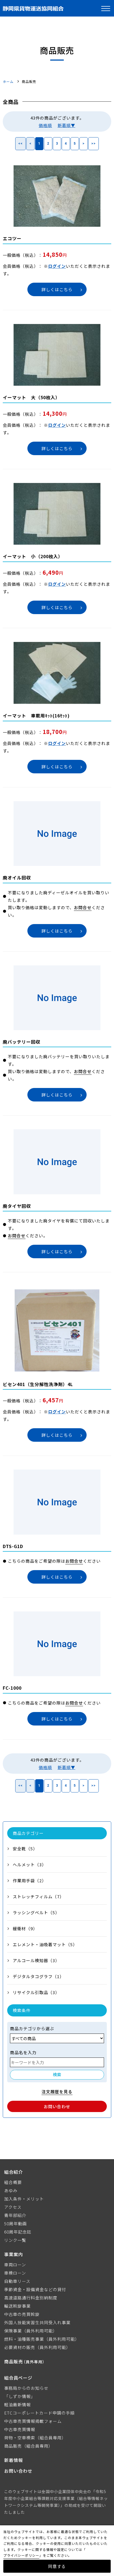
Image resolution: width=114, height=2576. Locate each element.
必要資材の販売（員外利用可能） (37, 2347)
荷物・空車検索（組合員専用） (35, 2438)
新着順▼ (66, 125)
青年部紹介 (15, 2215)
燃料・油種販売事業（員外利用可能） (42, 2339)
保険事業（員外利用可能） (31, 2331)
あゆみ (11, 2190)
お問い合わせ (57, 2106)
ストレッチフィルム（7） (38, 1896)
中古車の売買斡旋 (22, 2314)
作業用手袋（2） (29, 1880)
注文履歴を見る (57, 2092)
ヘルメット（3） (29, 1865)
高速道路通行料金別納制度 (31, 2298)
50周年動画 (15, 2223)
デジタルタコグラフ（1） (38, 1976)
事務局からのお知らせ (26, 2388)
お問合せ (83, 907)
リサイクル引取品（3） (36, 1992)
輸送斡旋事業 (17, 2306)
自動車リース (17, 2281)
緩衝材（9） (25, 1928)
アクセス (13, 2207)
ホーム (8, 81)
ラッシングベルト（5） (36, 1912)
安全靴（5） (25, 1849)
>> (94, 144)
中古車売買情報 (20, 2429)
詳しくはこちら (57, 289)
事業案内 (14, 2254)
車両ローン (15, 2265)
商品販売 (25, 2361)
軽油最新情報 (17, 2404)
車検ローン (15, 2273)
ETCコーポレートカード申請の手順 (39, 2413)
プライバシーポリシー (21, 2555)
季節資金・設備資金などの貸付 (35, 2289)
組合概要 (13, 2182)
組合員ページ (18, 2378)
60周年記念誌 (18, 2232)
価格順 (45, 125)
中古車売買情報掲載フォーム (33, 2421)
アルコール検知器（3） (36, 1960)
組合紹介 (14, 2172)
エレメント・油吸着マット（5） (45, 1944)
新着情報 (14, 2460)
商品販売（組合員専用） (28, 2446)
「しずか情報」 (20, 2396)
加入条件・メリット (24, 2199)
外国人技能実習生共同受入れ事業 (37, 2322)
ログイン (57, 266)
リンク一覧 (15, 2240)
